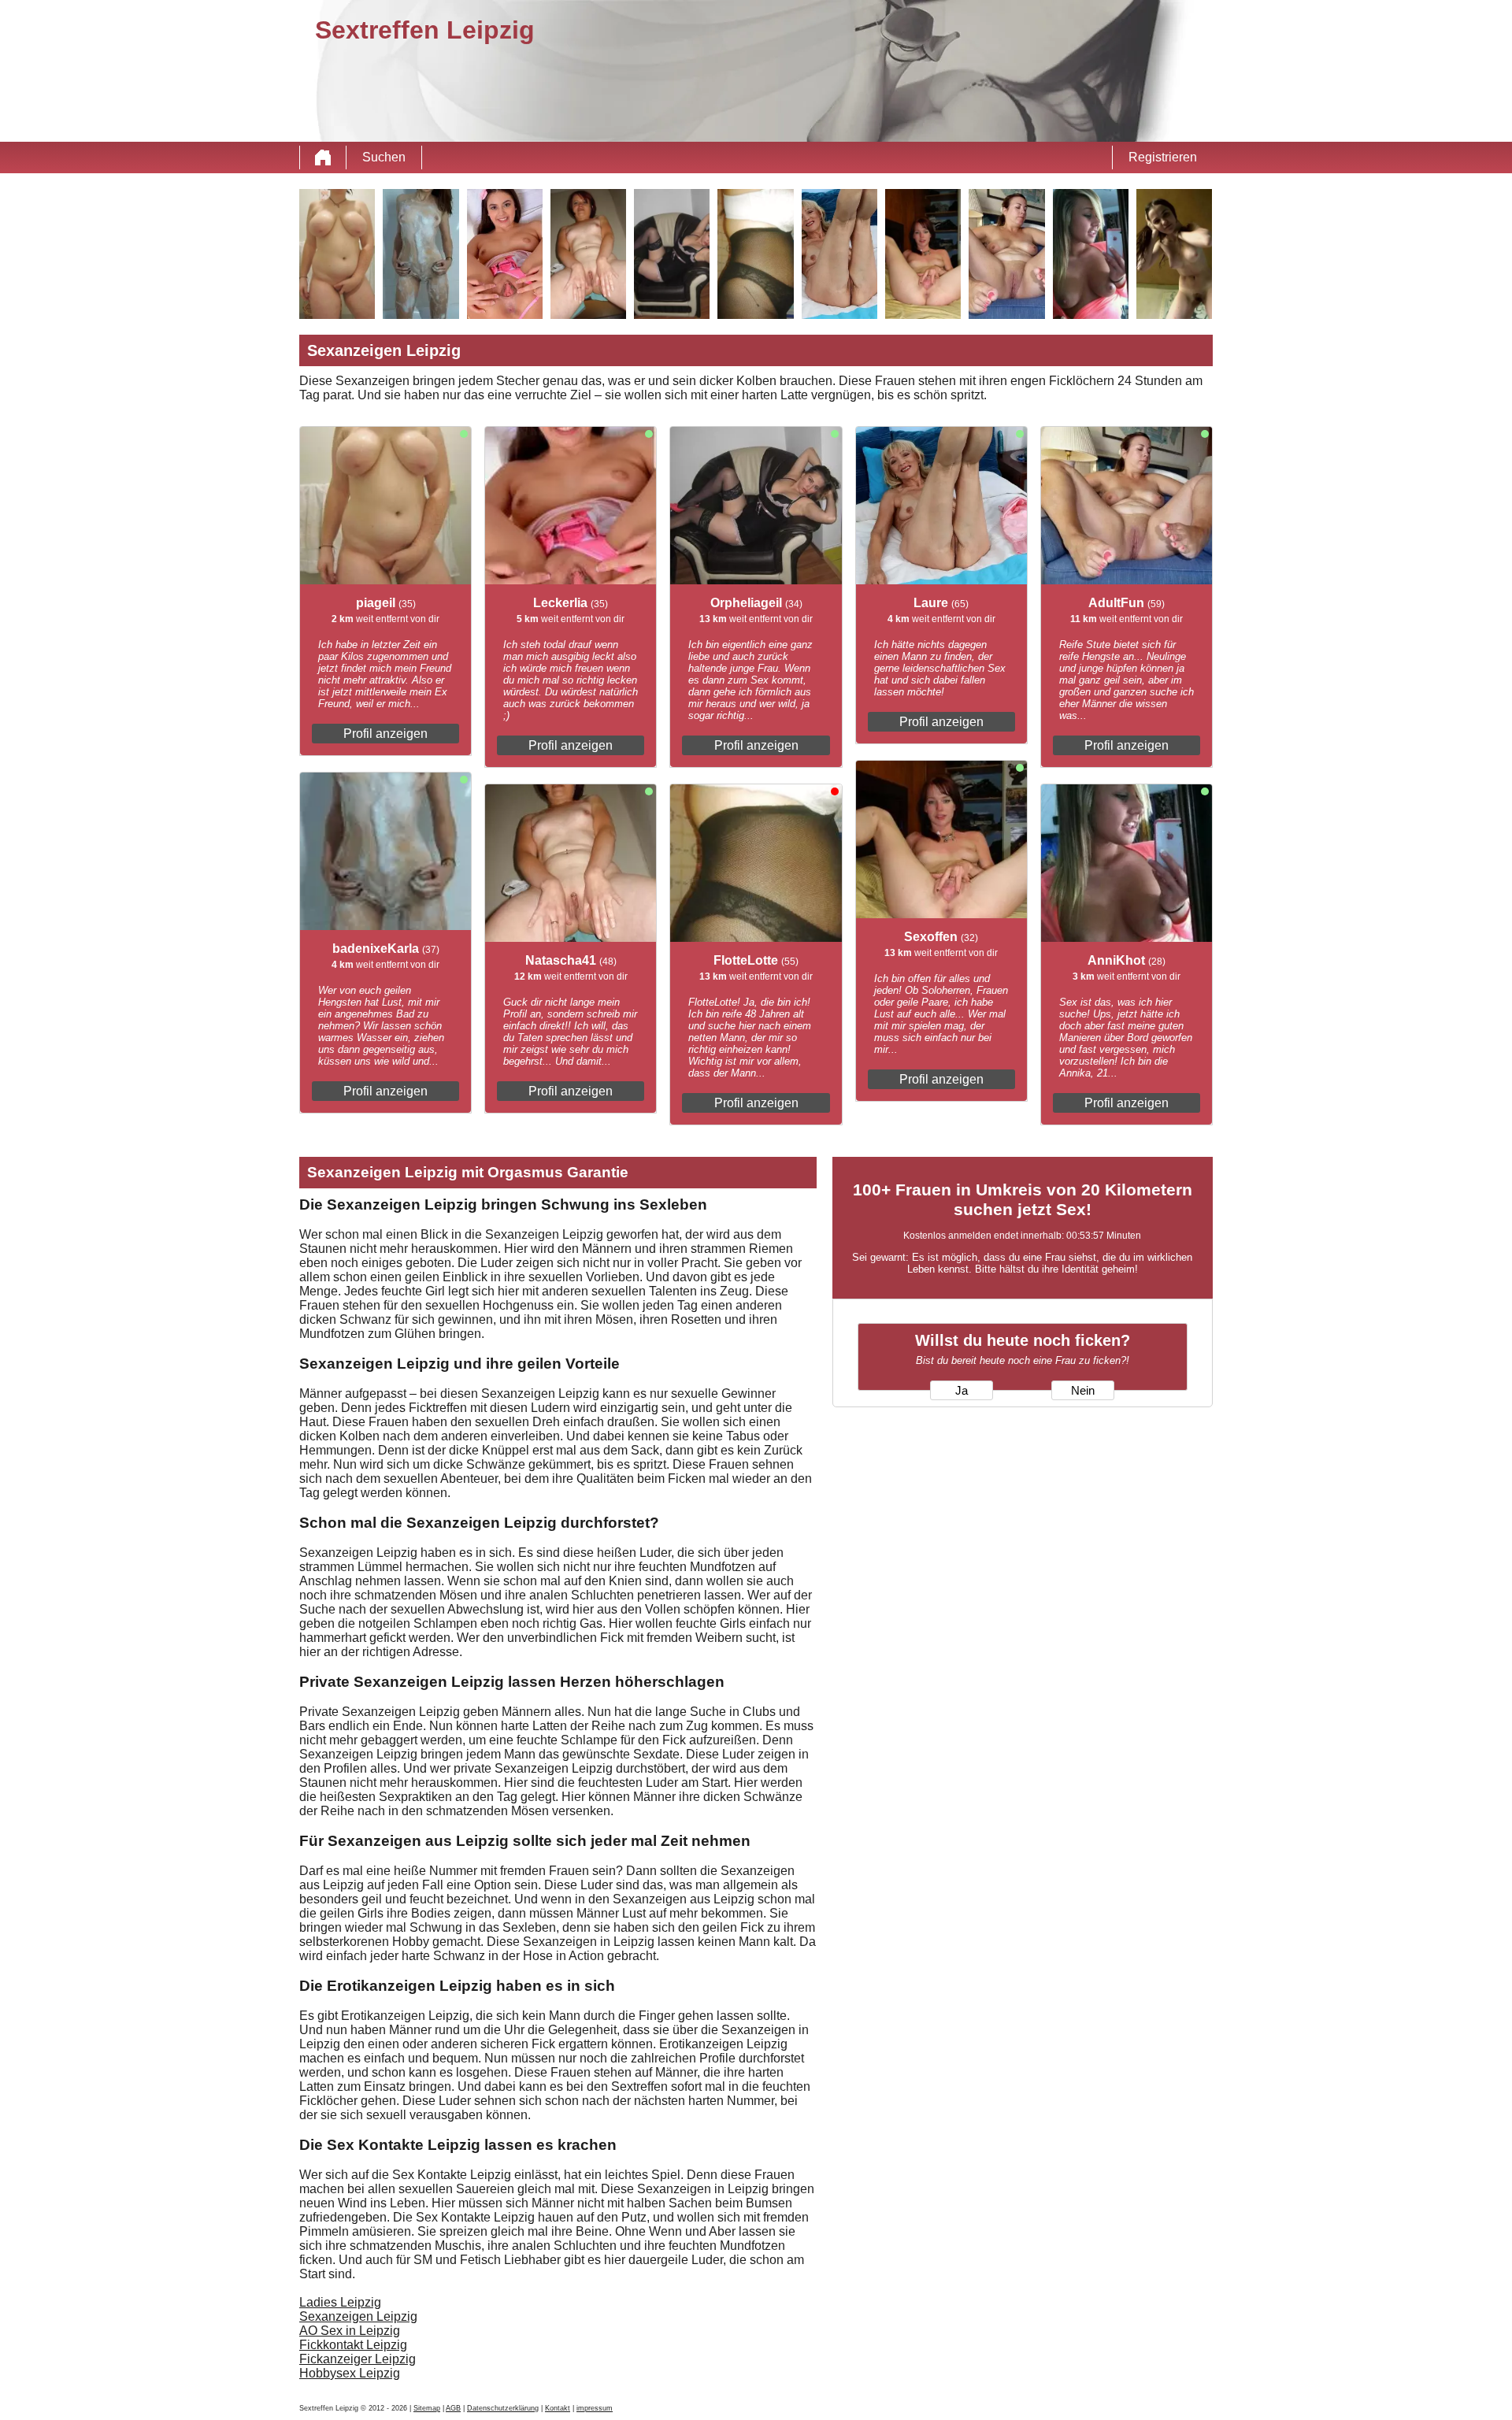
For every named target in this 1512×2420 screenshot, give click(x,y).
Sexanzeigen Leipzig (358, 2316)
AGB (453, 2408)
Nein (1083, 1391)
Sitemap (427, 2408)
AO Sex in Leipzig (350, 2331)
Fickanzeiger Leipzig (358, 2359)
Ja (962, 1391)
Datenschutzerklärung (503, 2408)
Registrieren (1163, 157)
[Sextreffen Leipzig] (323, 158)
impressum (595, 2408)
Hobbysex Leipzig (350, 2373)
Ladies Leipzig (340, 2302)
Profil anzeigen (385, 734)
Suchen (384, 157)
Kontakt (558, 2408)
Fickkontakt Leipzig (353, 2345)
